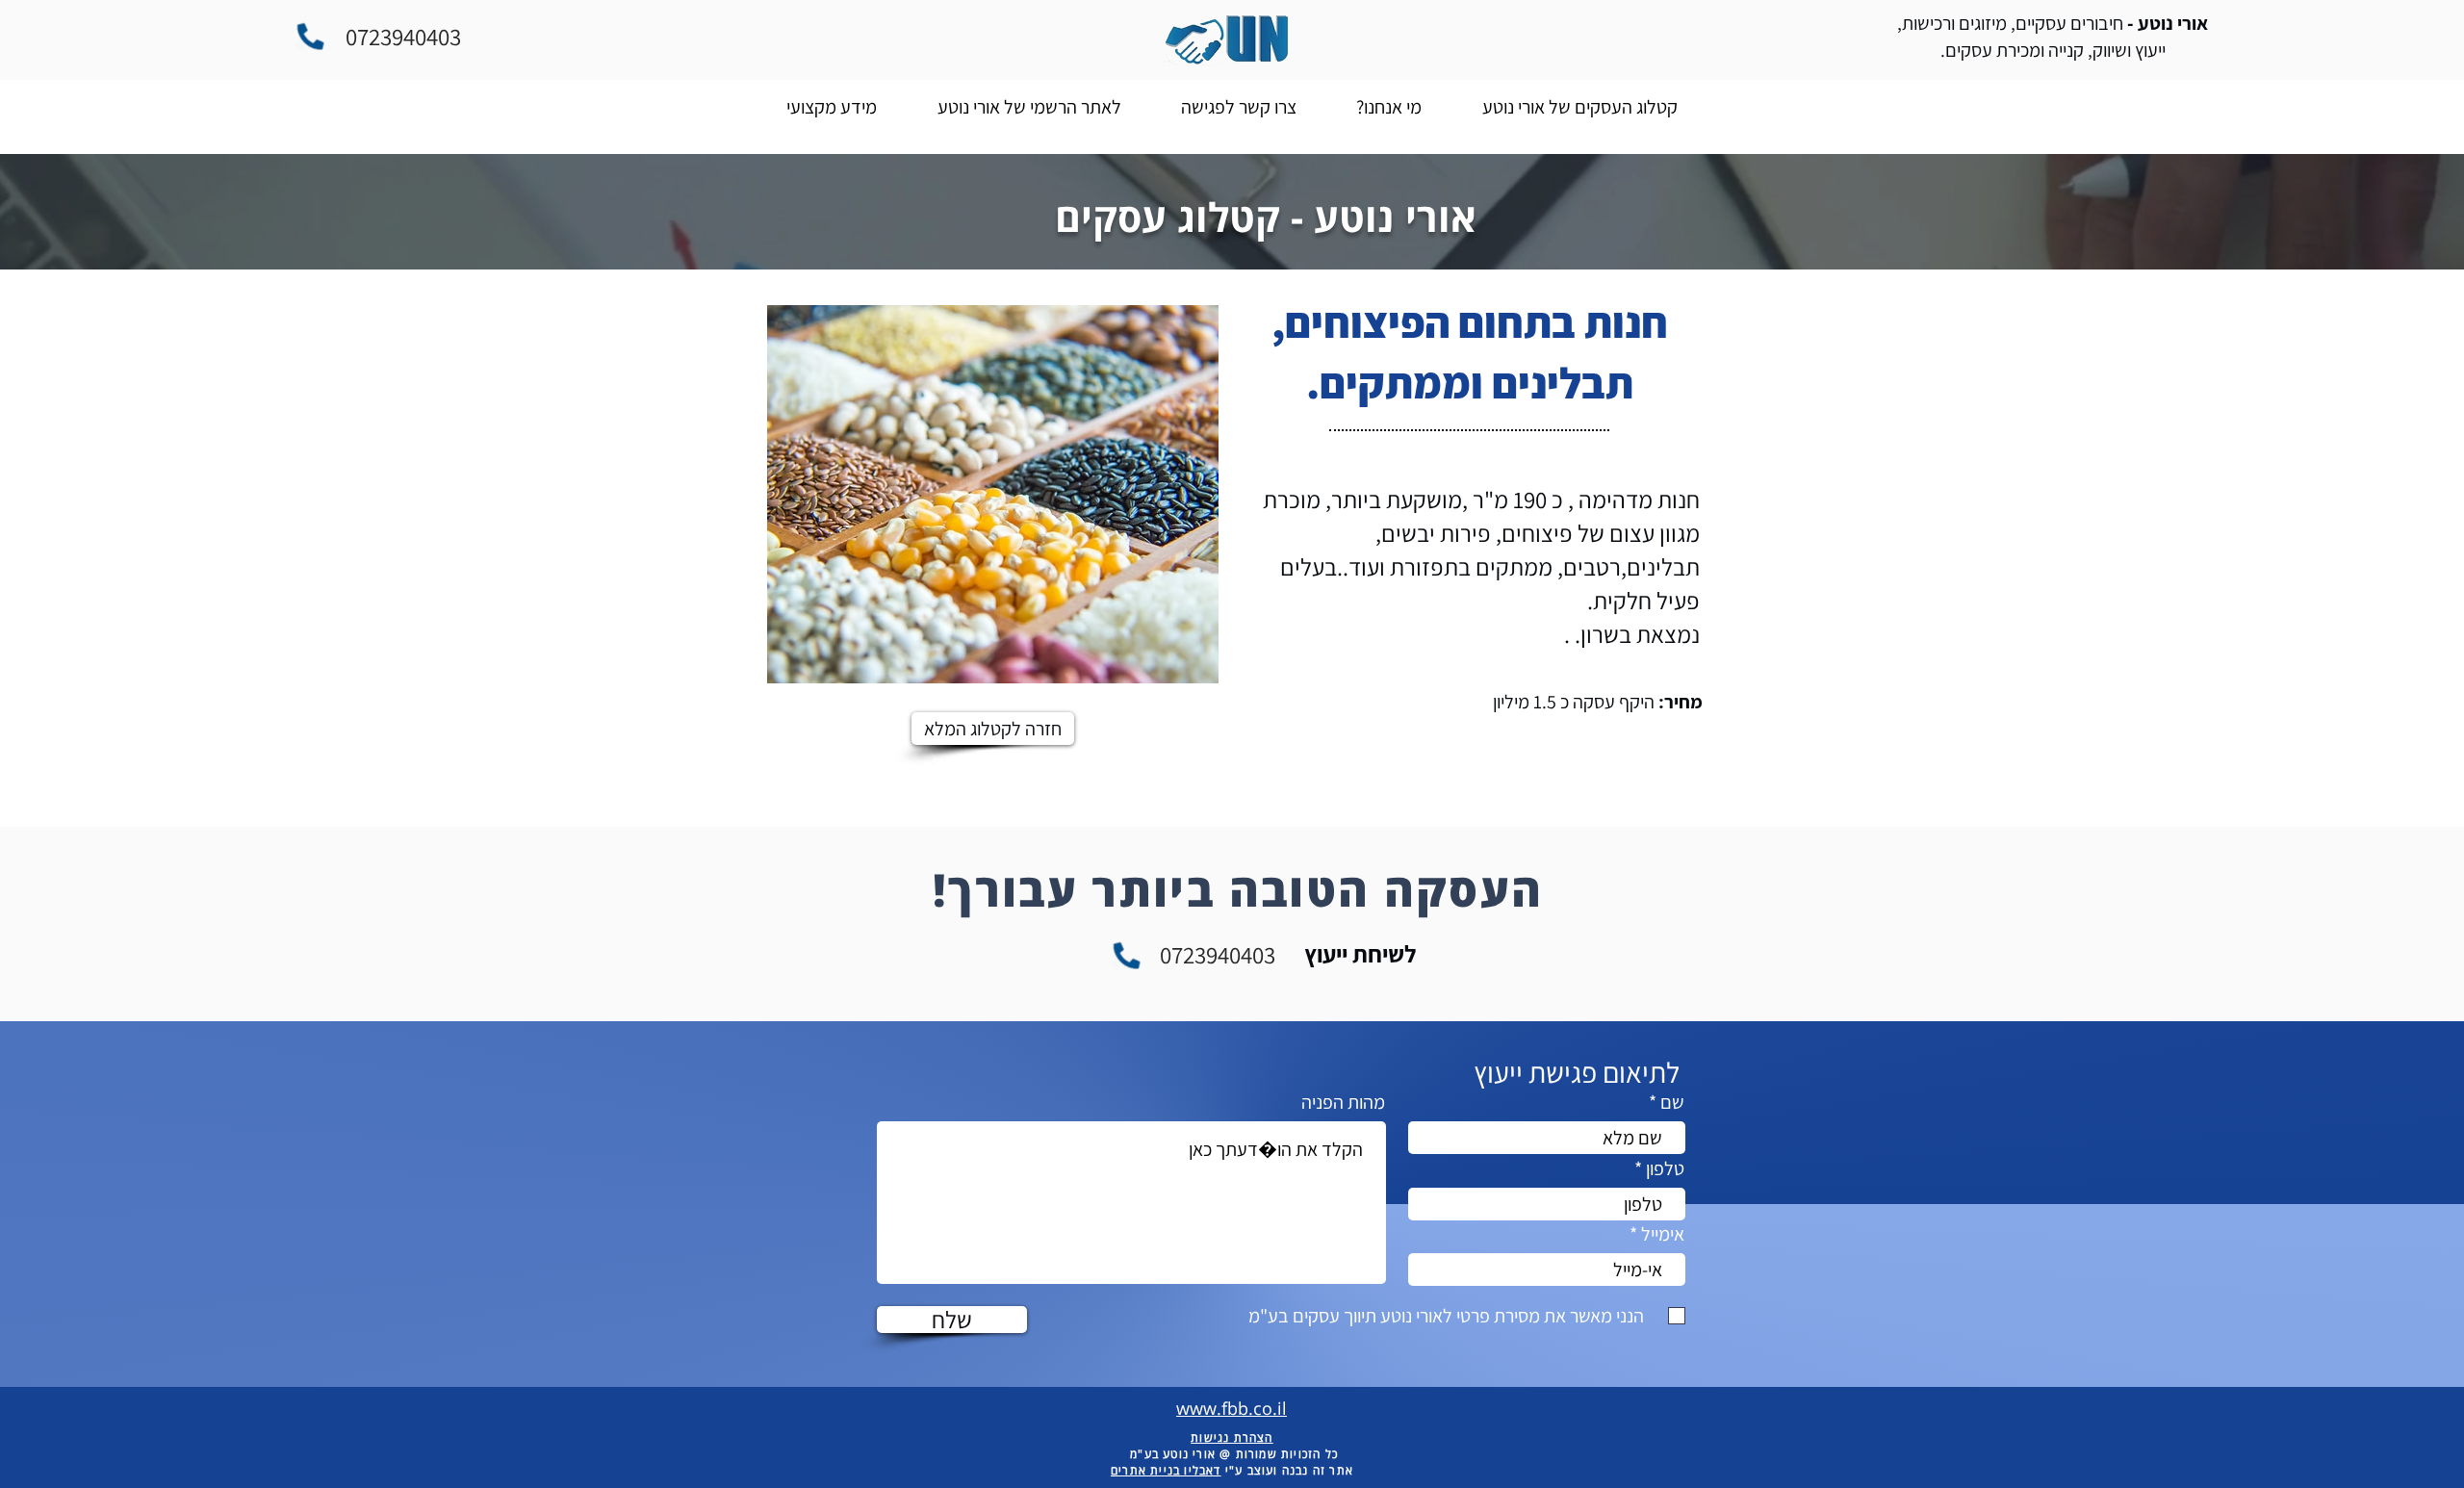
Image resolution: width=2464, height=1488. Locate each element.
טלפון (1665, 1168)
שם (1672, 1102)
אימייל (1663, 1234)
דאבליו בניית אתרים (1166, 1470)
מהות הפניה (1343, 1102)
